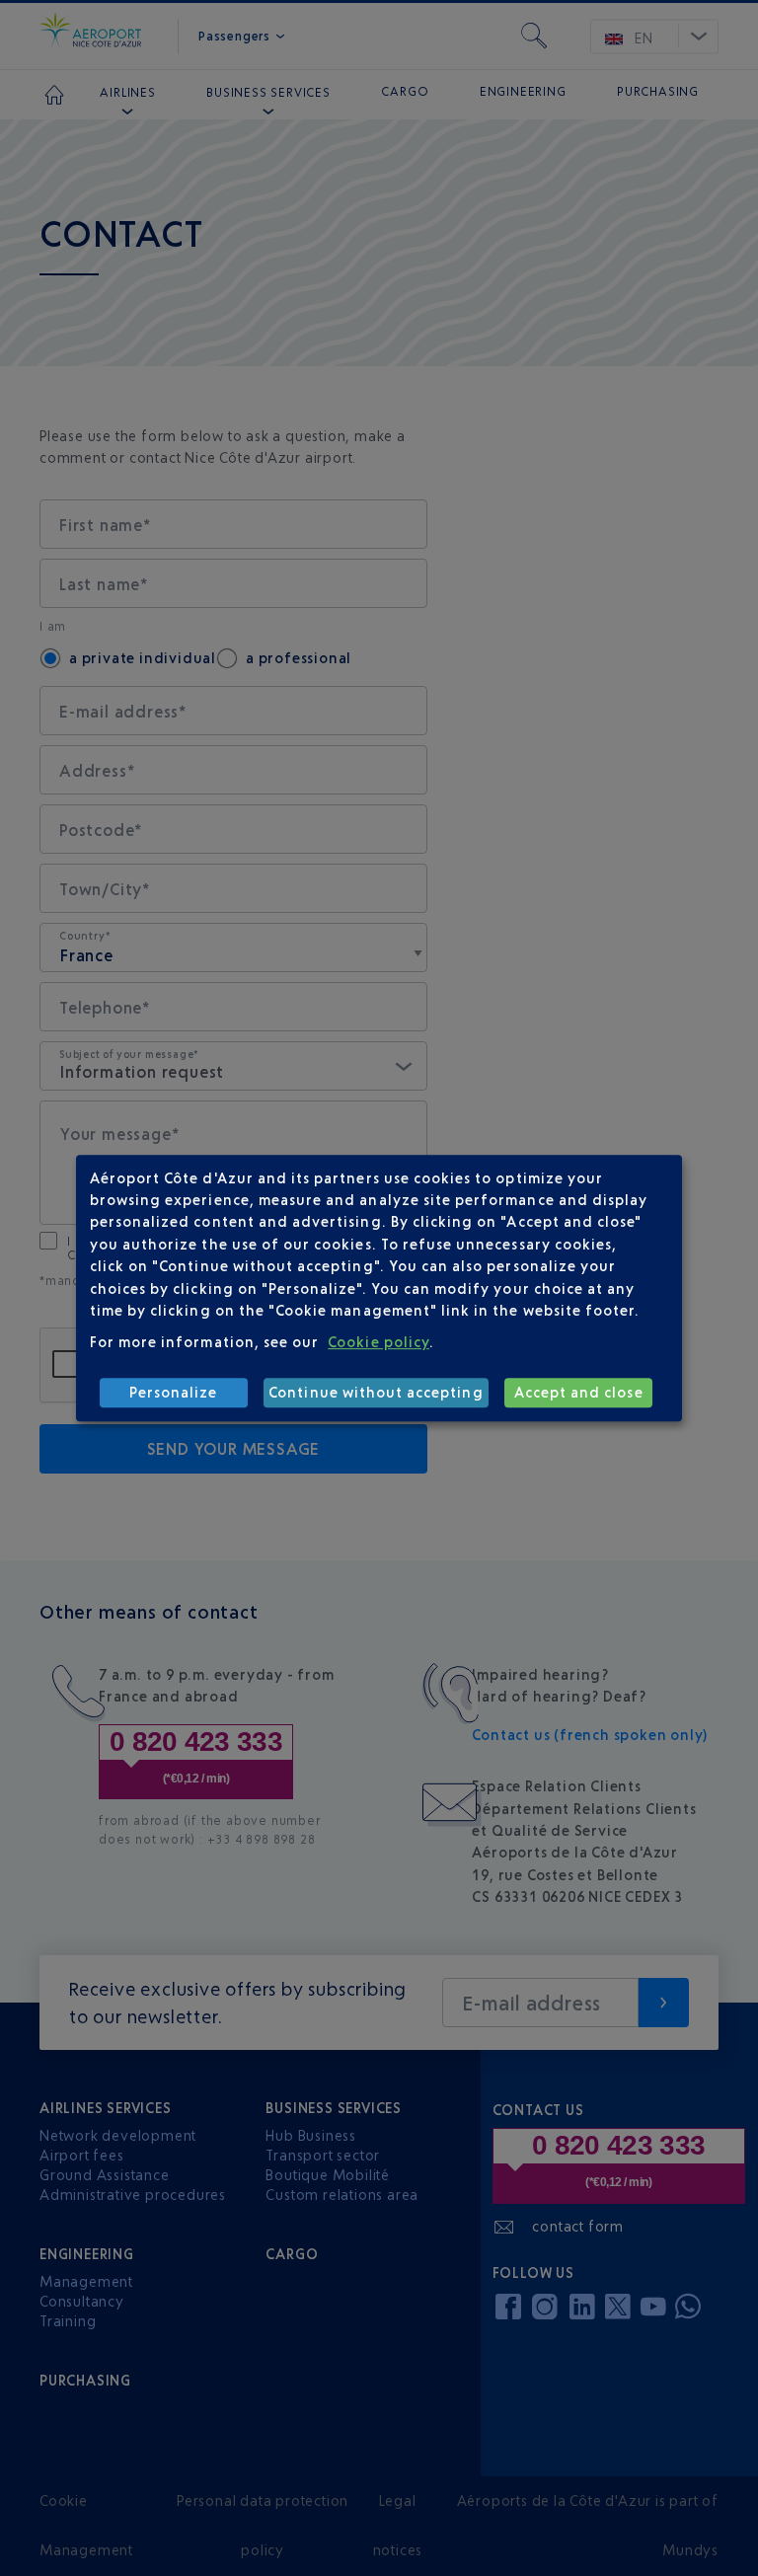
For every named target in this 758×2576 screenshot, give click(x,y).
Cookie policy (379, 1342)
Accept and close (579, 1392)
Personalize (174, 1392)
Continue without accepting (376, 1392)
